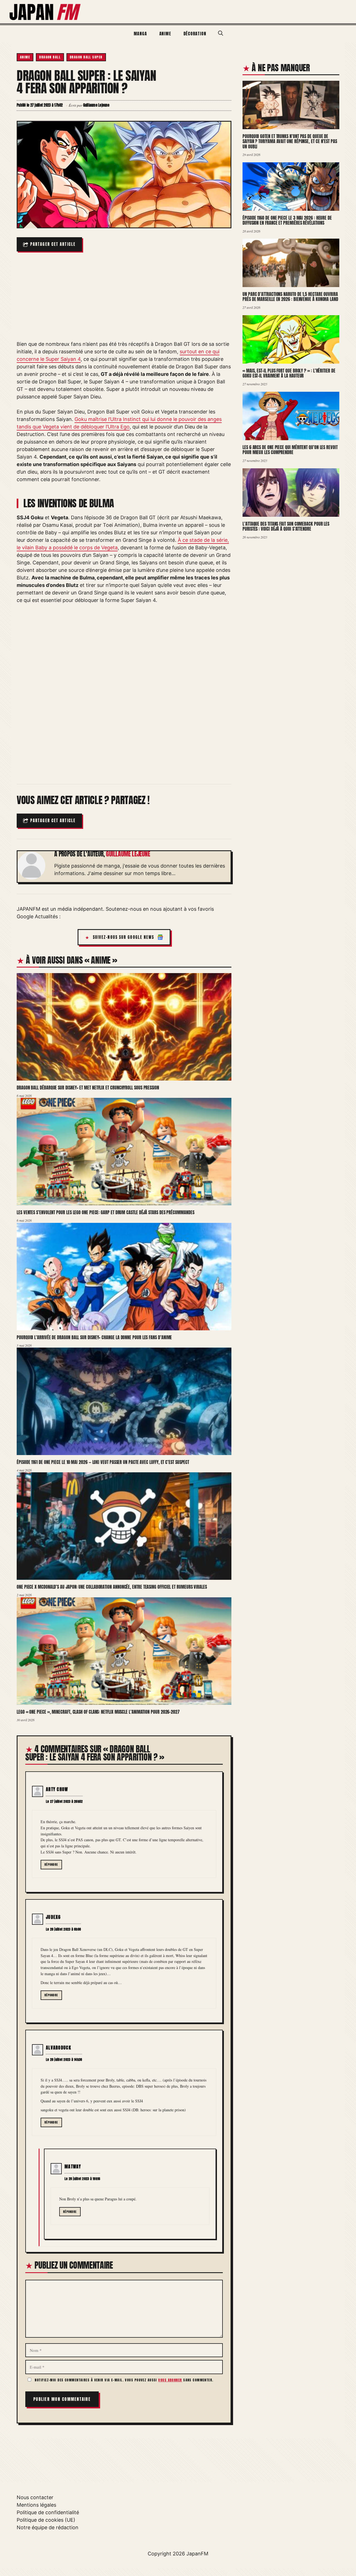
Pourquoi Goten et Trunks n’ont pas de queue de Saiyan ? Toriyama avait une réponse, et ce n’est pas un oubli (290, 141)
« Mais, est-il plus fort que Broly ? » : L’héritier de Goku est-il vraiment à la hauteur (289, 373)
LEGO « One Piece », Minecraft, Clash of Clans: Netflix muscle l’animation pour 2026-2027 (98, 1712)
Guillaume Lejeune (128, 854)
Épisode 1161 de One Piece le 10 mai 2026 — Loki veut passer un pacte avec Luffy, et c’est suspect (103, 1462)
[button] (221, 33)
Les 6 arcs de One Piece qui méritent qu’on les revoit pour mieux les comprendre (290, 450)
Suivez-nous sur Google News (124, 937)
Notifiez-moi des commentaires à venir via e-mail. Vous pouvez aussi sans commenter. (124, 2380)
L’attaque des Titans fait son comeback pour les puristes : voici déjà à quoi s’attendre (286, 526)
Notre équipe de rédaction (48, 2527)
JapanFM (197, 2554)
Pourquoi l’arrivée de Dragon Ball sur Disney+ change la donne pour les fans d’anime (94, 1337)
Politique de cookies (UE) (46, 2520)
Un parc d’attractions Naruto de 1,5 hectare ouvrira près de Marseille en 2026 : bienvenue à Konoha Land (290, 297)
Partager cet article (53, 244)
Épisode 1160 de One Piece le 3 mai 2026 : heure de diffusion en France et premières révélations (287, 220)
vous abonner (170, 2380)
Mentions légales (36, 2505)
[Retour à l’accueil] (45, 11)
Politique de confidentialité (48, 2512)
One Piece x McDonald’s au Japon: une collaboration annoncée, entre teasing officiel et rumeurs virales (112, 1587)
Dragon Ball (50, 57)
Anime (165, 34)
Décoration (195, 34)
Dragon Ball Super (86, 57)
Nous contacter (35, 2497)
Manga (140, 34)
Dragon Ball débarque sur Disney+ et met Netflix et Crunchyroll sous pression (88, 1088)
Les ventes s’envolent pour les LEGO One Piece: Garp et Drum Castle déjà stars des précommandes (105, 1212)
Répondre (51, 1864)
